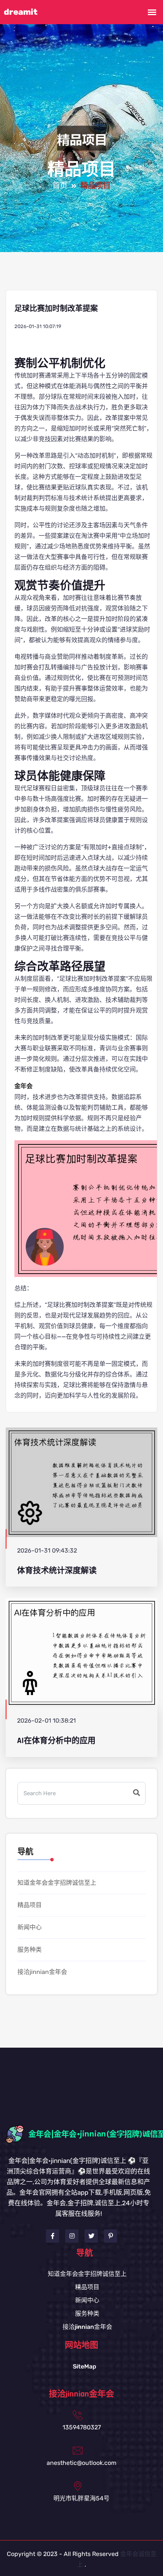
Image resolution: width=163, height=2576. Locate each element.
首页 (60, 186)
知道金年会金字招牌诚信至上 (57, 1883)
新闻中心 (30, 1927)
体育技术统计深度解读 (57, 1571)
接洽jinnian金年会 (42, 1972)
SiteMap (85, 2366)
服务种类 (30, 1950)
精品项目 (30, 1905)
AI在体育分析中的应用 (56, 1741)
